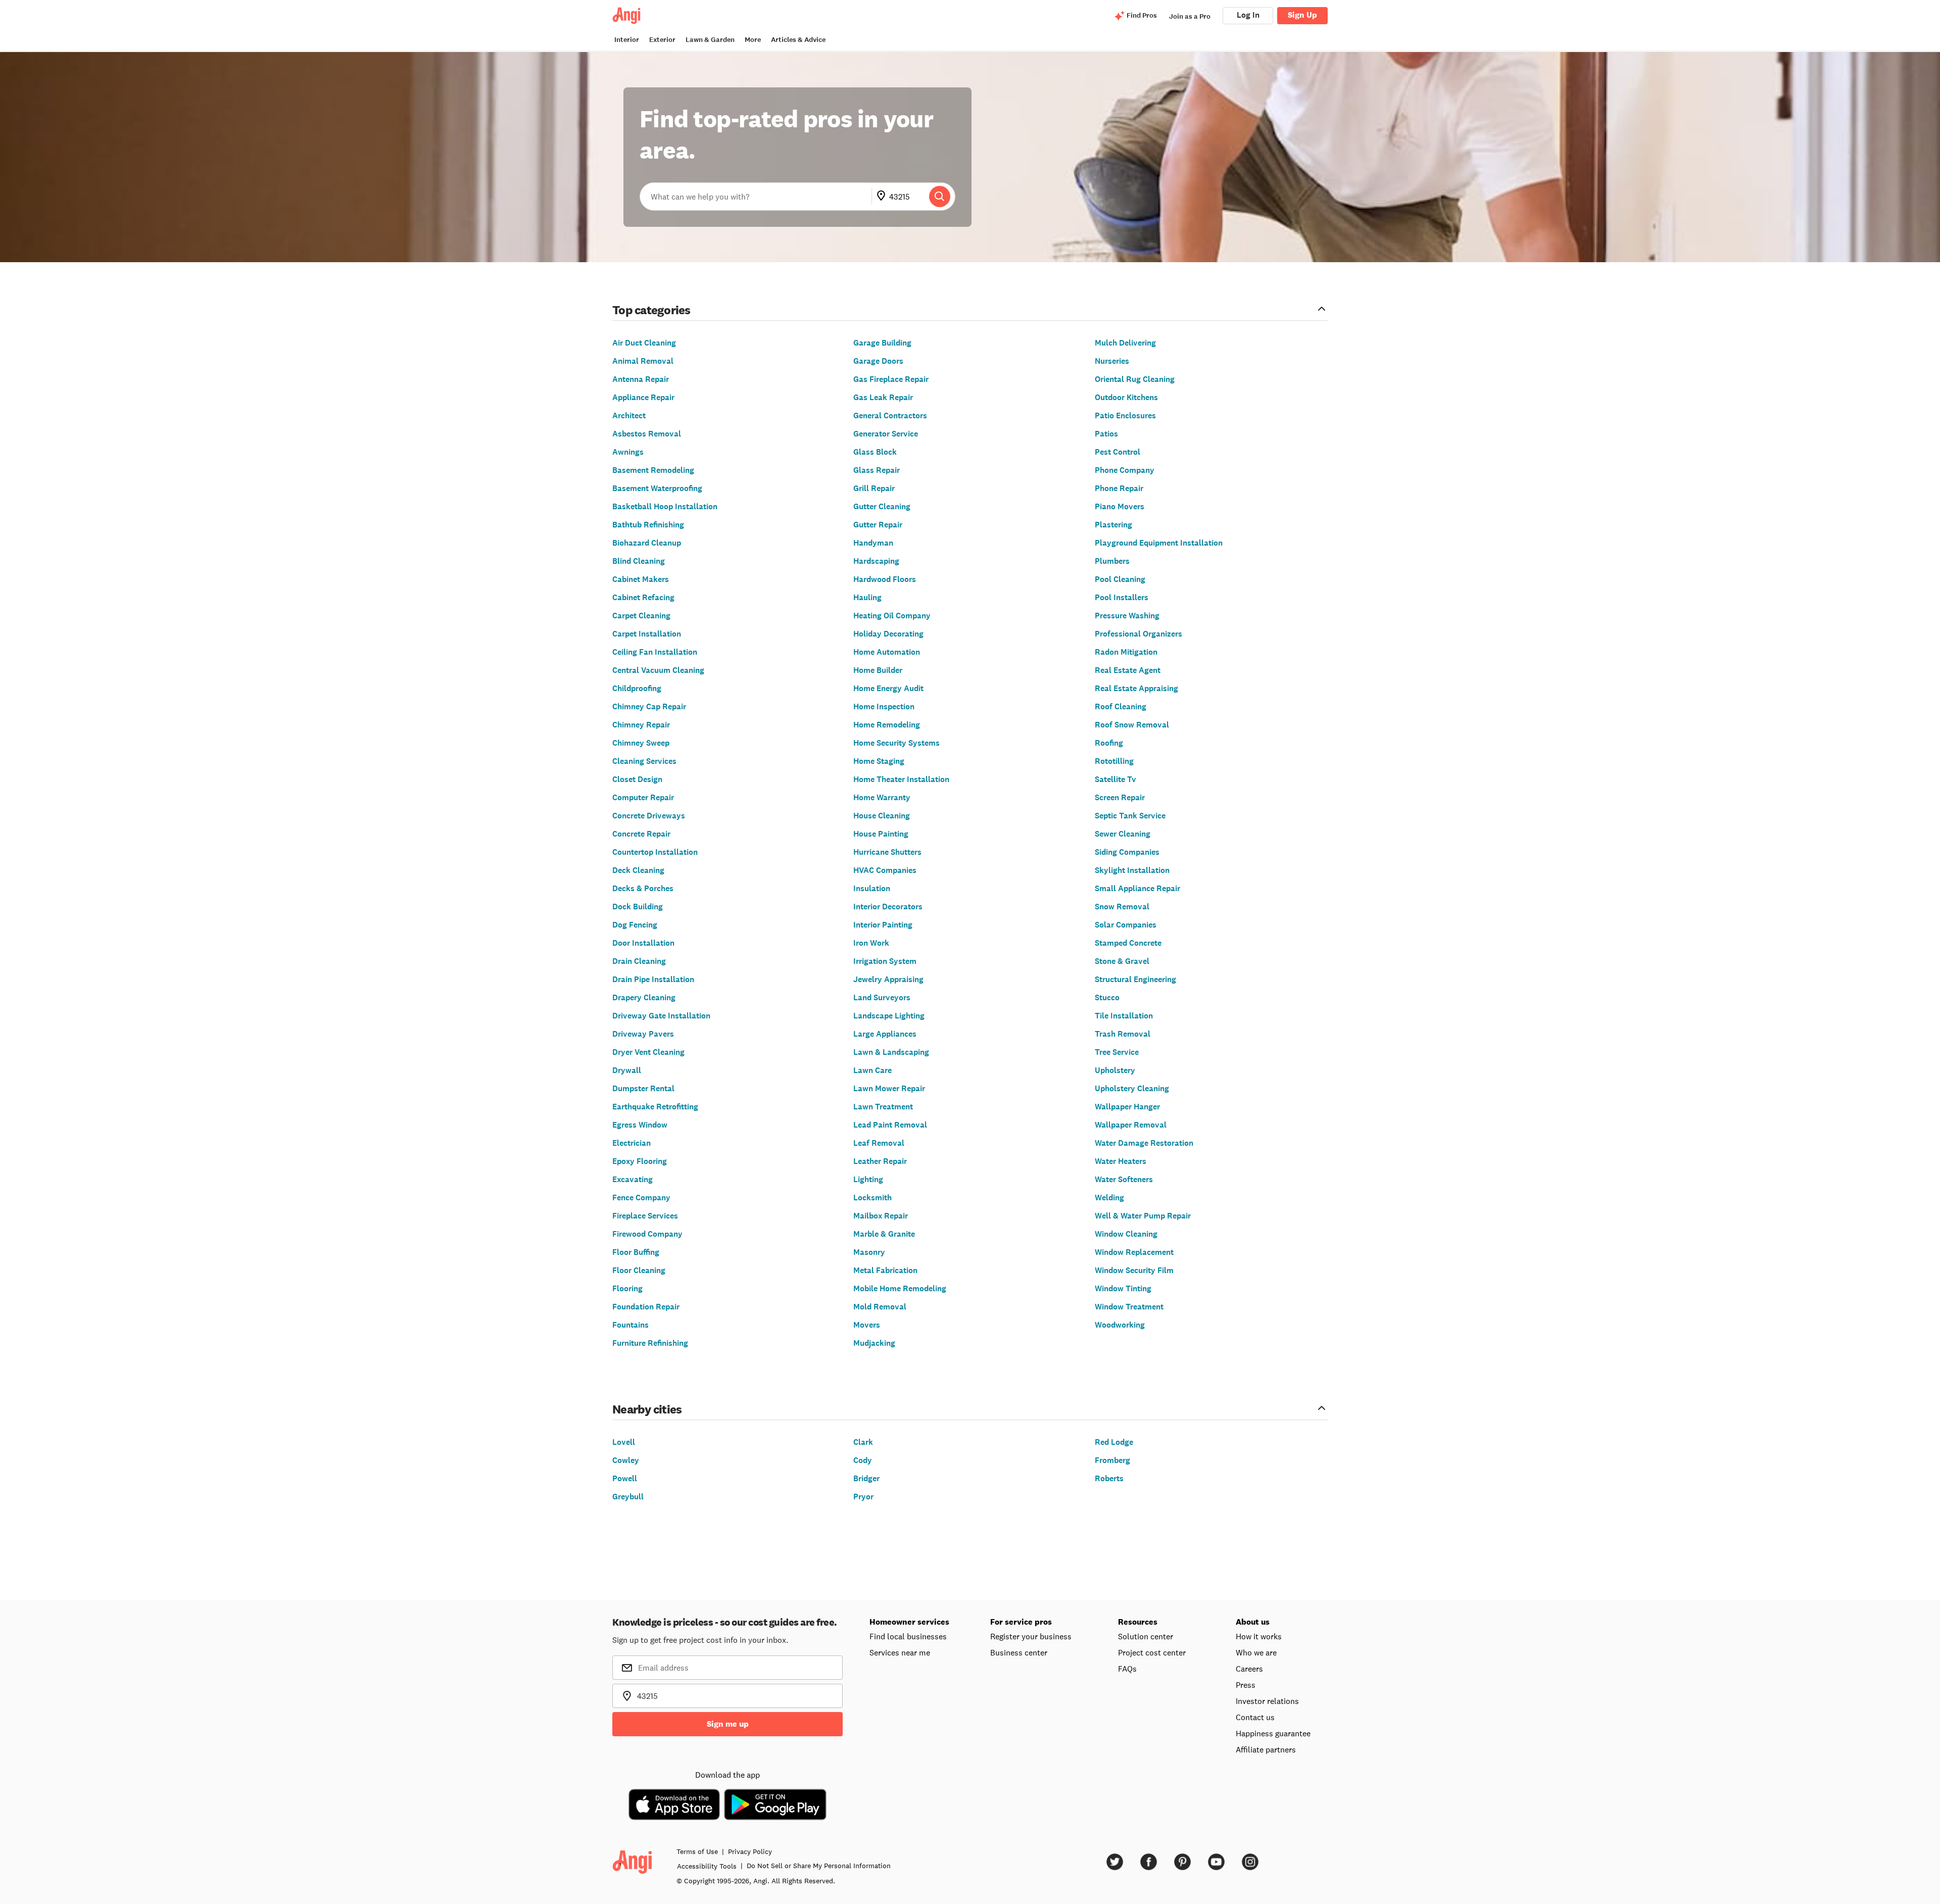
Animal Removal (643, 361)
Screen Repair (1120, 797)
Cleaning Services (644, 761)
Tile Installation (1124, 1016)
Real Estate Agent (1128, 670)
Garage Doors (878, 361)
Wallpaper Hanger (1127, 1107)
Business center (1019, 1652)
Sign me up (728, 1724)
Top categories (651, 309)
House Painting (881, 834)
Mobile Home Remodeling (900, 1288)
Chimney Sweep (641, 743)
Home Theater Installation (901, 779)
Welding (1109, 1198)
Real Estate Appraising (1136, 688)
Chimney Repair (641, 725)
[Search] (940, 197)
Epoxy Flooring (640, 1161)
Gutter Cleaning (882, 506)
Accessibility (707, 1866)
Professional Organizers (1138, 634)
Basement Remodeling (653, 470)
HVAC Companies (885, 870)
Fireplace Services (645, 1216)
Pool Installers (1122, 597)
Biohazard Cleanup (647, 543)
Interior (627, 40)
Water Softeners (1124, 1179)
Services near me (900, 1652)
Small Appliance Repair (1137, 888)
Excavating (633, 1179)
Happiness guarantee (1273, 1733)
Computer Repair (643, 797)
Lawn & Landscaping (891, 1052)
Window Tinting (1123, 1288)
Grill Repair (874, 488)
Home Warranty (882, 797)
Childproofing (637, 688)
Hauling (867, 597)
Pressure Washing (1127, 616)
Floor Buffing (636, 1252)
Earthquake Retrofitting (655, 1107)
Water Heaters (1121, 1161)
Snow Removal (1122, 907)
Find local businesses (908, 1636)
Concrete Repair (641, 834)
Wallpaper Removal (1131, 1125)
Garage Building (882, 343)
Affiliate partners (1266, 1749)
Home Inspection (884, 706)
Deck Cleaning (638, 870)
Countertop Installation (655, 852)
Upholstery (1115, 1070)
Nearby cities (647, 1409)
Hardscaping (876, 561)
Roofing (1109, 743)
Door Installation (643, 943)
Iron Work (871, 943)
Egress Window (640, 1125)
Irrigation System (885, 961)
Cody (863, 1460)
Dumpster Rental (643, 1088)
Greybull (628, 1497)
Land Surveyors (882, 997)
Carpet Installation (647, 634)
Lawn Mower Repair (889, 1088)
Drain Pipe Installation (653, 979)
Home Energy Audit (888, 688)
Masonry (869, 1252)
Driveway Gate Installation (661, 1016)
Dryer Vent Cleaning (648, 1052)
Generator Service (886, 434)
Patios (1106, 434)
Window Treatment (1129, 1307)
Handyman (873, 543)
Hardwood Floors (885, 579)
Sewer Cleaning (1123, 834)
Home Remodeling (887, 725)
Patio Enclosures (1125, 416)
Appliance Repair (643, 397)
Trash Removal (1123, 1034)
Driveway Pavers (643, 1034)
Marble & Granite (884, 1234)
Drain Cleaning (639, 961)
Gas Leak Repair (883, 397)
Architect (629, 416)
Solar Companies (1126, 925)
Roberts (1109, 1478)
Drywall (627, 1070)
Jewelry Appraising (888, 979)
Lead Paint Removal (890, 1125)
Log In (1248, 15)
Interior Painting (883, 925)
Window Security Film (1134, 1270)
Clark (863, 1442)
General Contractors (890, 416)
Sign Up (1302, 15)
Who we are (1256, 1652)
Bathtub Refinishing (648, 525)
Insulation (872, 888)
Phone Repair (1119, 488)
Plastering (1113, 525)
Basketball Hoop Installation (665, 506)
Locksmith (872, 1198)
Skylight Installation (1132, 870)
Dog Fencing (635, 925)
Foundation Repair (646, 1307)
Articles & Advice (798, 40)
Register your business (1031, 1636)
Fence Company (641, 1198)
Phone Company (1125, 470)
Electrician (632, 1143)
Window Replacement (1134, 1252)
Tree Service (1117, 1052)
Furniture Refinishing (650, 1343)
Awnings (628, 452)
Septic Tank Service (1130, 816)
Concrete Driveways (649, 816)
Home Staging (879, 761)
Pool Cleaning (1120, 579)
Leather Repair (880, 1161)
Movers (867, 1325)
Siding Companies (1127, 852)
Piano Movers (1120, 506)
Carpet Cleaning (641, 616)
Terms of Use (697, 1851)
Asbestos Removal (647, 434)
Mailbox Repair (881, 1216)
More (753, 40)
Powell (625, 1478)
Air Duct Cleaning (644, 343)
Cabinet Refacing (643, 597)
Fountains (630, 1325)
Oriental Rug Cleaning (1135, 379)
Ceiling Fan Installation (655, 652)
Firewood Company (647, 1234)
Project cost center (1152, 1652)
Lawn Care (872, 1070)
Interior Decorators (888, 907)
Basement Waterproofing (657, 488)
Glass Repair (877, 470)
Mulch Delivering (1125, 343)
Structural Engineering (1135, 979)
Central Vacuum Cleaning (658, 670)
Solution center (1146, 1636)
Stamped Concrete (1128, 943)
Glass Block (875, 452)
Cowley (626, 1460)
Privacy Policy (750, 1851)
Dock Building (638, 907)
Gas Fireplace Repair (891, 379)
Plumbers (1112, 561)
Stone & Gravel (1122, 961)
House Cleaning (882, 816)
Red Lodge (1114, 1442)
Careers (1249, 1669)
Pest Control (1118, 452)
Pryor (863, 1497)
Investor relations (1267, 1701)
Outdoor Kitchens (1126, 397)
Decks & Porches (643, 888)
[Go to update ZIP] (883, 197)
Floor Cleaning (639, 1270)
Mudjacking (874, 1343)
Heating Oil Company (892, 616)
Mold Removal (880, 1307)
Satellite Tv (1115, 779)
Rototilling (1114, 761)
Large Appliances (885, 1034)
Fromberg (1112, 1460)
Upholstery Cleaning (1132, 1088)
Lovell (624, 1442)
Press (1246, 1685)
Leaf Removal (879, 1143)
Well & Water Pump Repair (1143, 1216)
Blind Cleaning (639, 561)
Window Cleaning (1126, 1234)
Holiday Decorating (888, 634)
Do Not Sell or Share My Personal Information (819, 1866)
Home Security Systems (896, 743)
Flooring (627, 1288)
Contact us (1255, 1717)
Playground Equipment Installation (1159, 543)
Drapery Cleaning (644, 997)
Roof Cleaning (1121, 706)
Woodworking (1120, 1325)
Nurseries (1112, 361)
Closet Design (637, 779)
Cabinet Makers (641, 579)
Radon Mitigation (1126, 652)
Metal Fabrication (885, 1270)
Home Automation (887, 652)
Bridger (866, 1478)
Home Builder (878, 670)
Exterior (662, 40)
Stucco (1107, 997)
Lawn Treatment (883, 1107)
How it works (1259, 1636)
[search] (940, 197)
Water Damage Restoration (1144, 1143)
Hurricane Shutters (887, 852)
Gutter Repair (878, 525)
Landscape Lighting (889, 1016)
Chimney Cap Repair (649, 706)
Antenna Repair (641, 379)
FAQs (1127, 1669)
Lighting (868, 1179)
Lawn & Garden (710, 40)
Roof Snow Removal (1132, 725)
